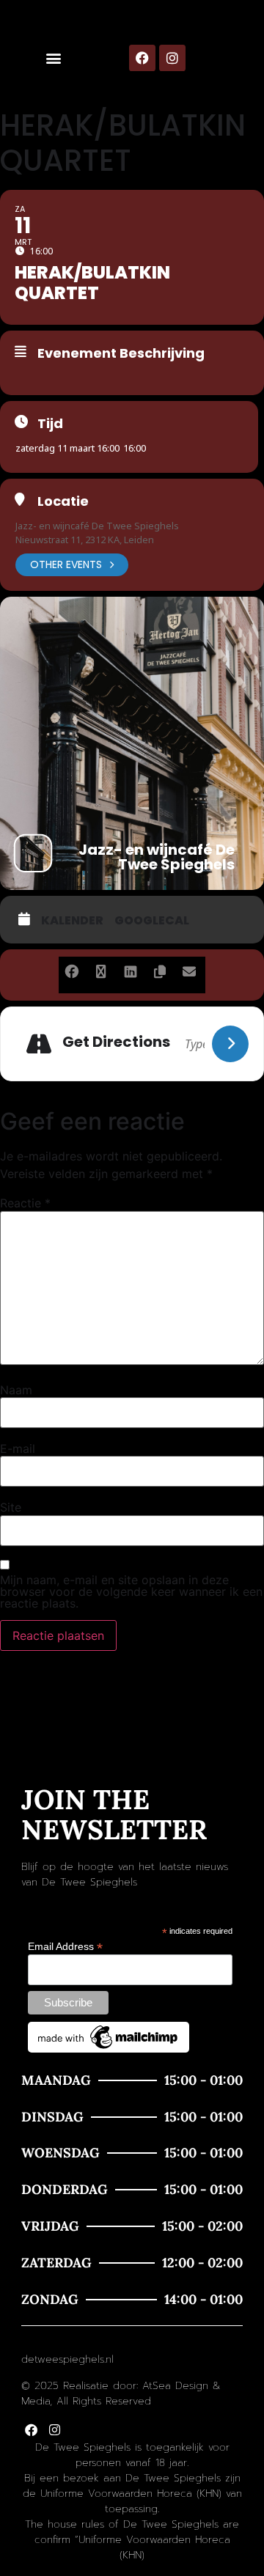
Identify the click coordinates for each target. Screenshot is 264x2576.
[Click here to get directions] (230, 1044)
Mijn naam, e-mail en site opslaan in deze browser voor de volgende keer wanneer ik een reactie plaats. (131, 1591)
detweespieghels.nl (67, 2359)
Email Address (65, 1946)
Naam (16, 1390)
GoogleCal (152, 921)
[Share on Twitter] (101, 969)
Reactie (25, 1203)
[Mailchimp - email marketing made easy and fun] (109, 2049)
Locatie (63, 501)
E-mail (18, 1449)
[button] (53, 58)
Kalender (72, 921)
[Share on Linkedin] (130, 969)
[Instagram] (172, 58)
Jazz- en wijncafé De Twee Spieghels (97, 526)
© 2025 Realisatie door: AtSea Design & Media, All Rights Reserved (121, 2393)
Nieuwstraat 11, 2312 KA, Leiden (85, 540)
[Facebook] (142, 58)
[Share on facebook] (71, 969)
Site (11, 1507)
